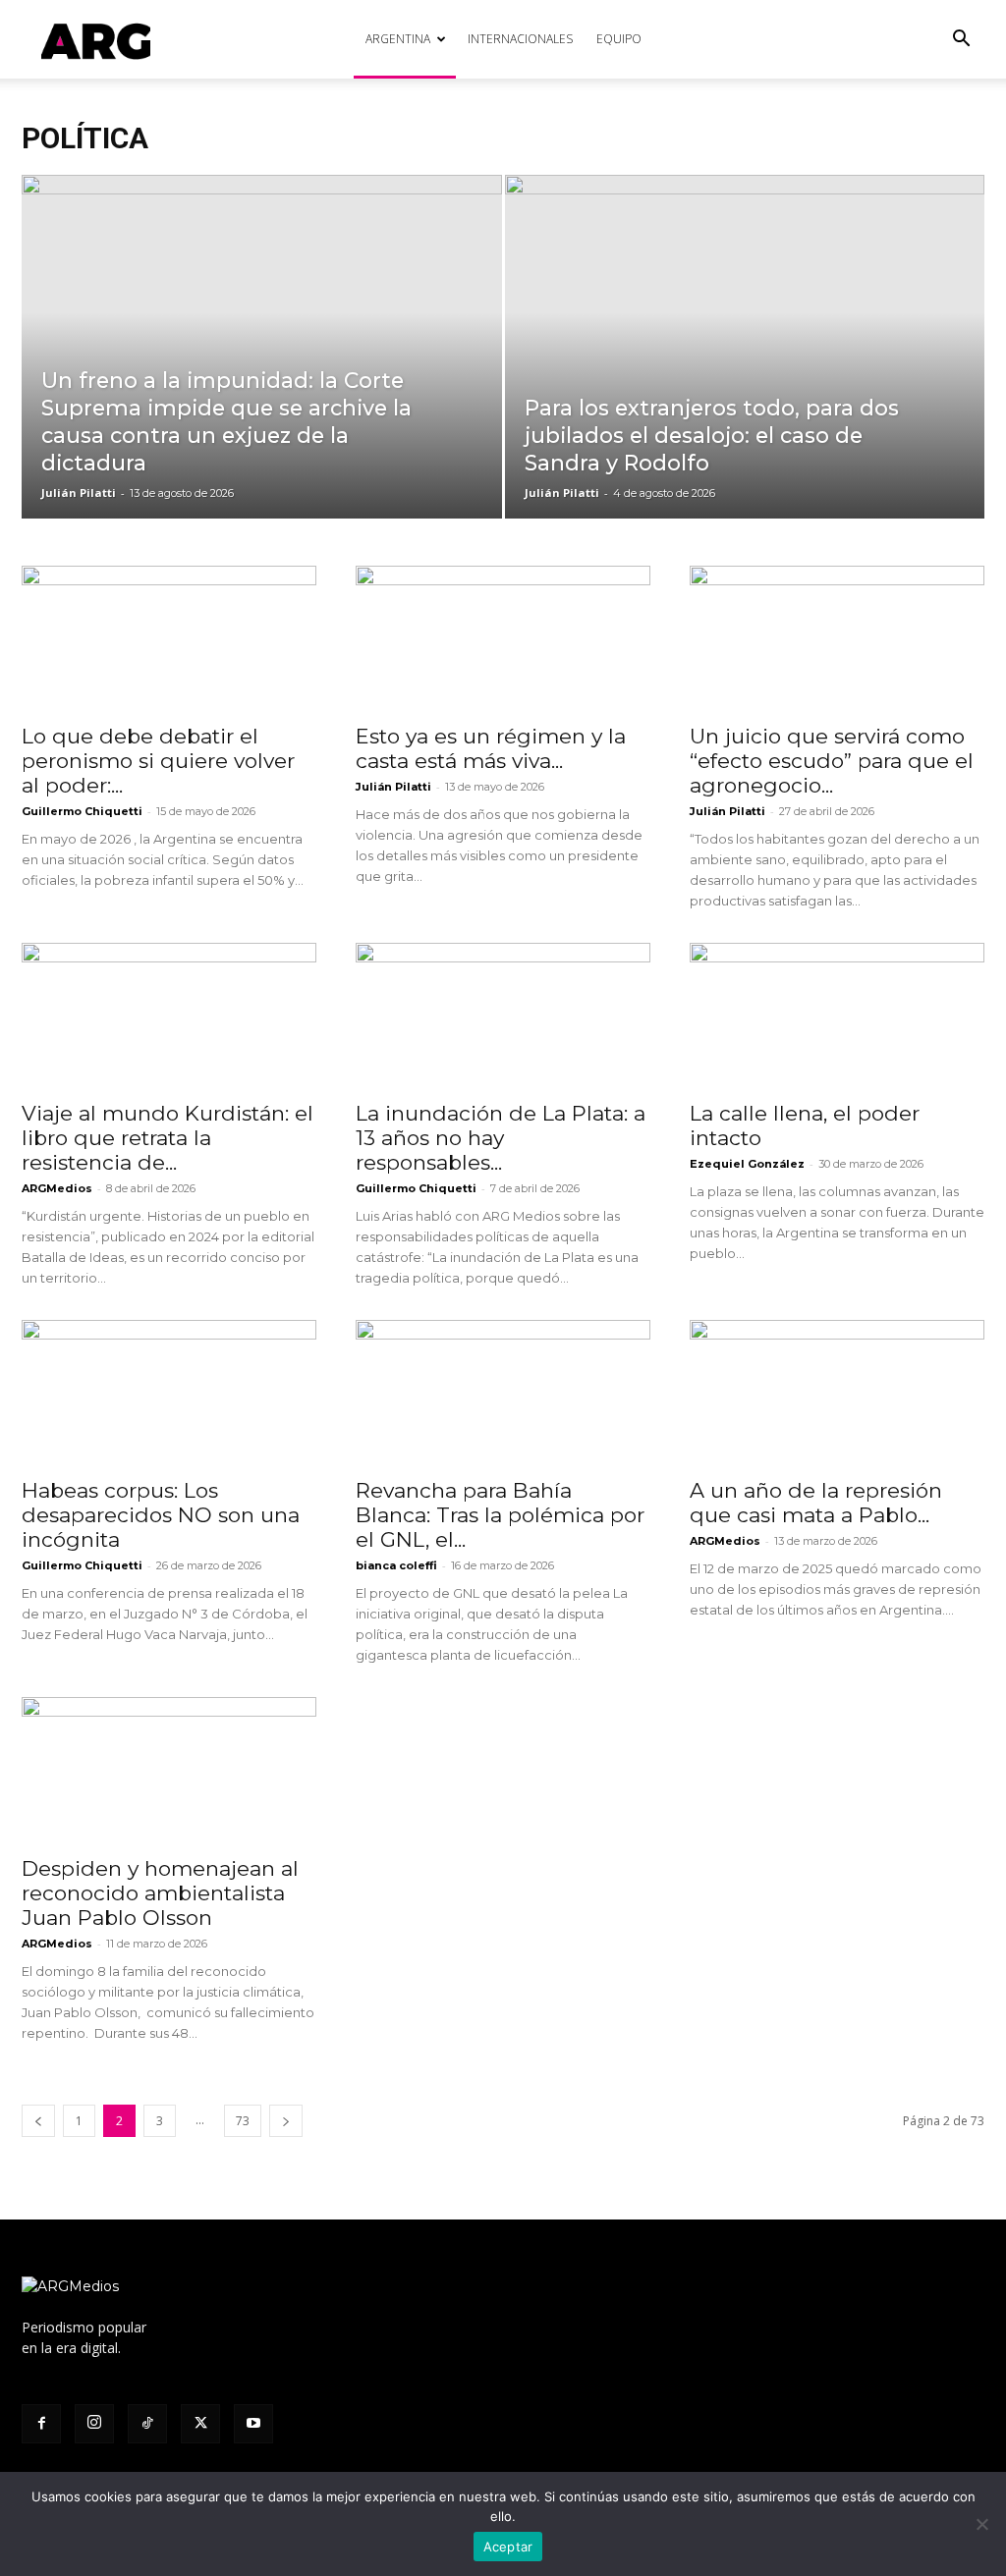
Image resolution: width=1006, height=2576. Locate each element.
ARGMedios (57, 1188)
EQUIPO (619, 39)
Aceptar (508, 2547)
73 (243, 2121)
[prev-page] (38, 2121)
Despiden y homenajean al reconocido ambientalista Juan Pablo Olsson (160, 1893)
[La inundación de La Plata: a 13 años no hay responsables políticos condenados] (503, 1015)
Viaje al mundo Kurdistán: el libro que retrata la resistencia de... (168, 1138)
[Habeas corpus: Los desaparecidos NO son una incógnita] (169, 1393)
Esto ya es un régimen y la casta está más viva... (491, 748)
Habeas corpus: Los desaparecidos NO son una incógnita (161, 1515)
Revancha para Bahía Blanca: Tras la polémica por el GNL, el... (500, 1515)
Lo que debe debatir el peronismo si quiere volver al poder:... (158, 761)
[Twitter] (200, 2424)
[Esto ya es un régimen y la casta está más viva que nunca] (503, 638)
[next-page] (286, 2121)
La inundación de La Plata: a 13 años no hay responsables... (501, 1138)
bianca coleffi (396, 1565)
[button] (961, 41)
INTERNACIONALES (520, 39)
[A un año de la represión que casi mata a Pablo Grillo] (837, 1393)
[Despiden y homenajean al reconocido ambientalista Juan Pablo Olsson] (169, 1770)
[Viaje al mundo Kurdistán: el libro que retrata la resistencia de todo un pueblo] (169, 1015)
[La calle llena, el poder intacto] (837, 1015)
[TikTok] (147, 2424)
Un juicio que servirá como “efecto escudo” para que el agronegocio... (832, 761)
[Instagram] (94, 2424)
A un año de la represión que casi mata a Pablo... (816, 1503)
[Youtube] (253, 2424)
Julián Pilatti (79, 493)
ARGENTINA (398, 39)
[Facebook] (41, 2424)
